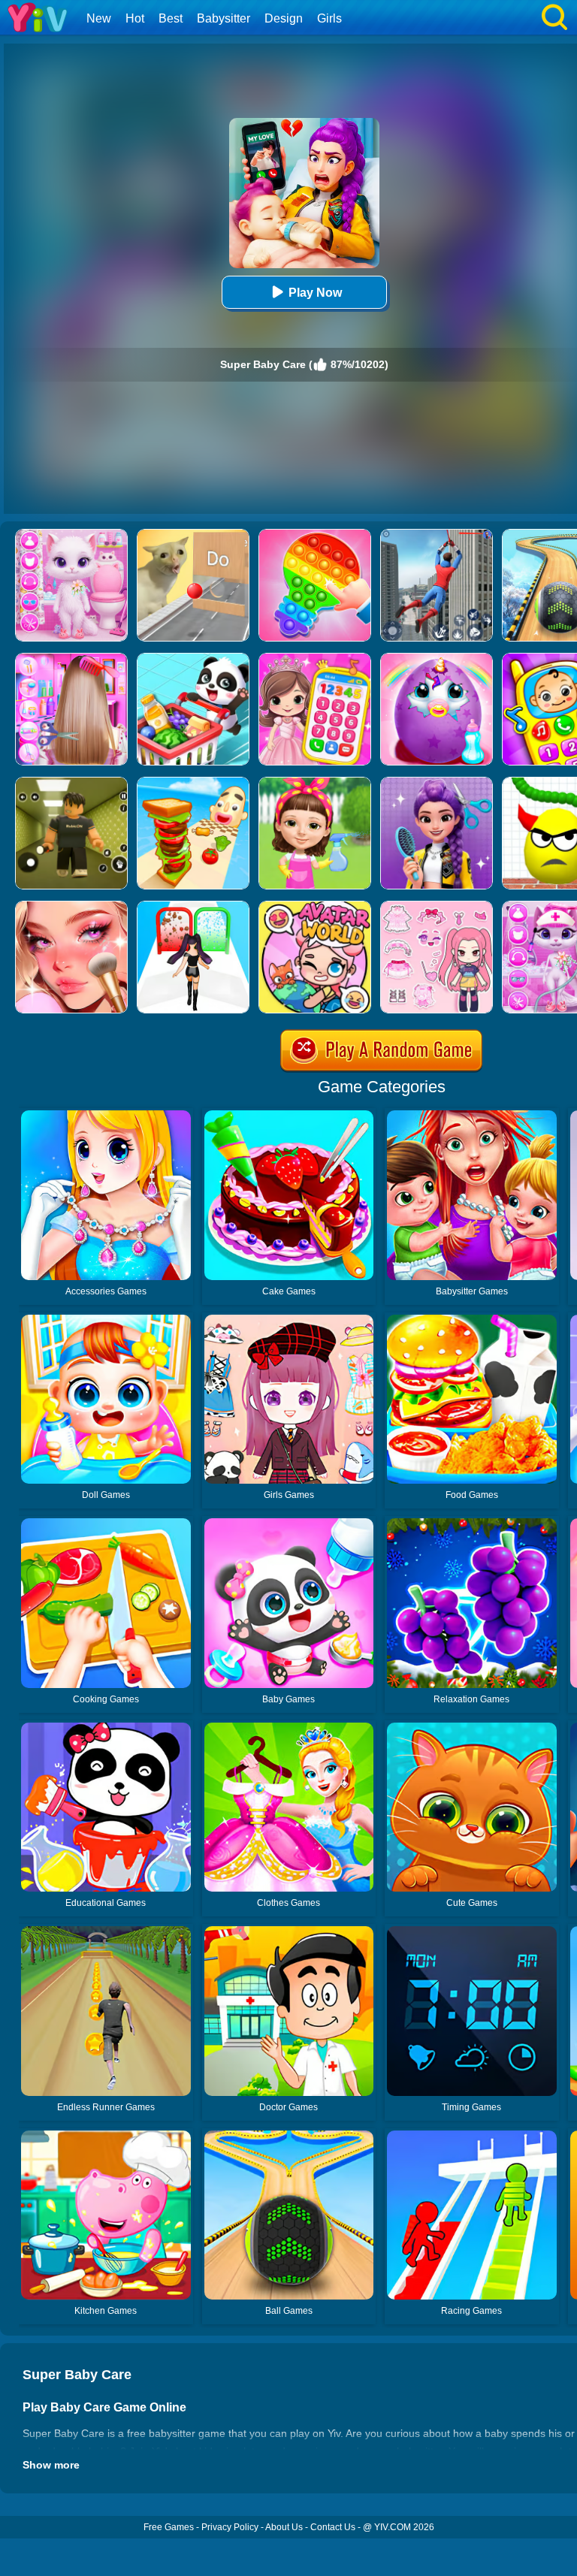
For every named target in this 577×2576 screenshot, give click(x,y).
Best (171, 18)
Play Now (315, 293)
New (99, 18)
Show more (51, 2465)
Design (284, 18)
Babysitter (224, 18)
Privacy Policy (230, 2527)
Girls (329, 18)
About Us (284, 2527)
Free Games (169, 2527)
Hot (135, 18)
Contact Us (333, 2527)
